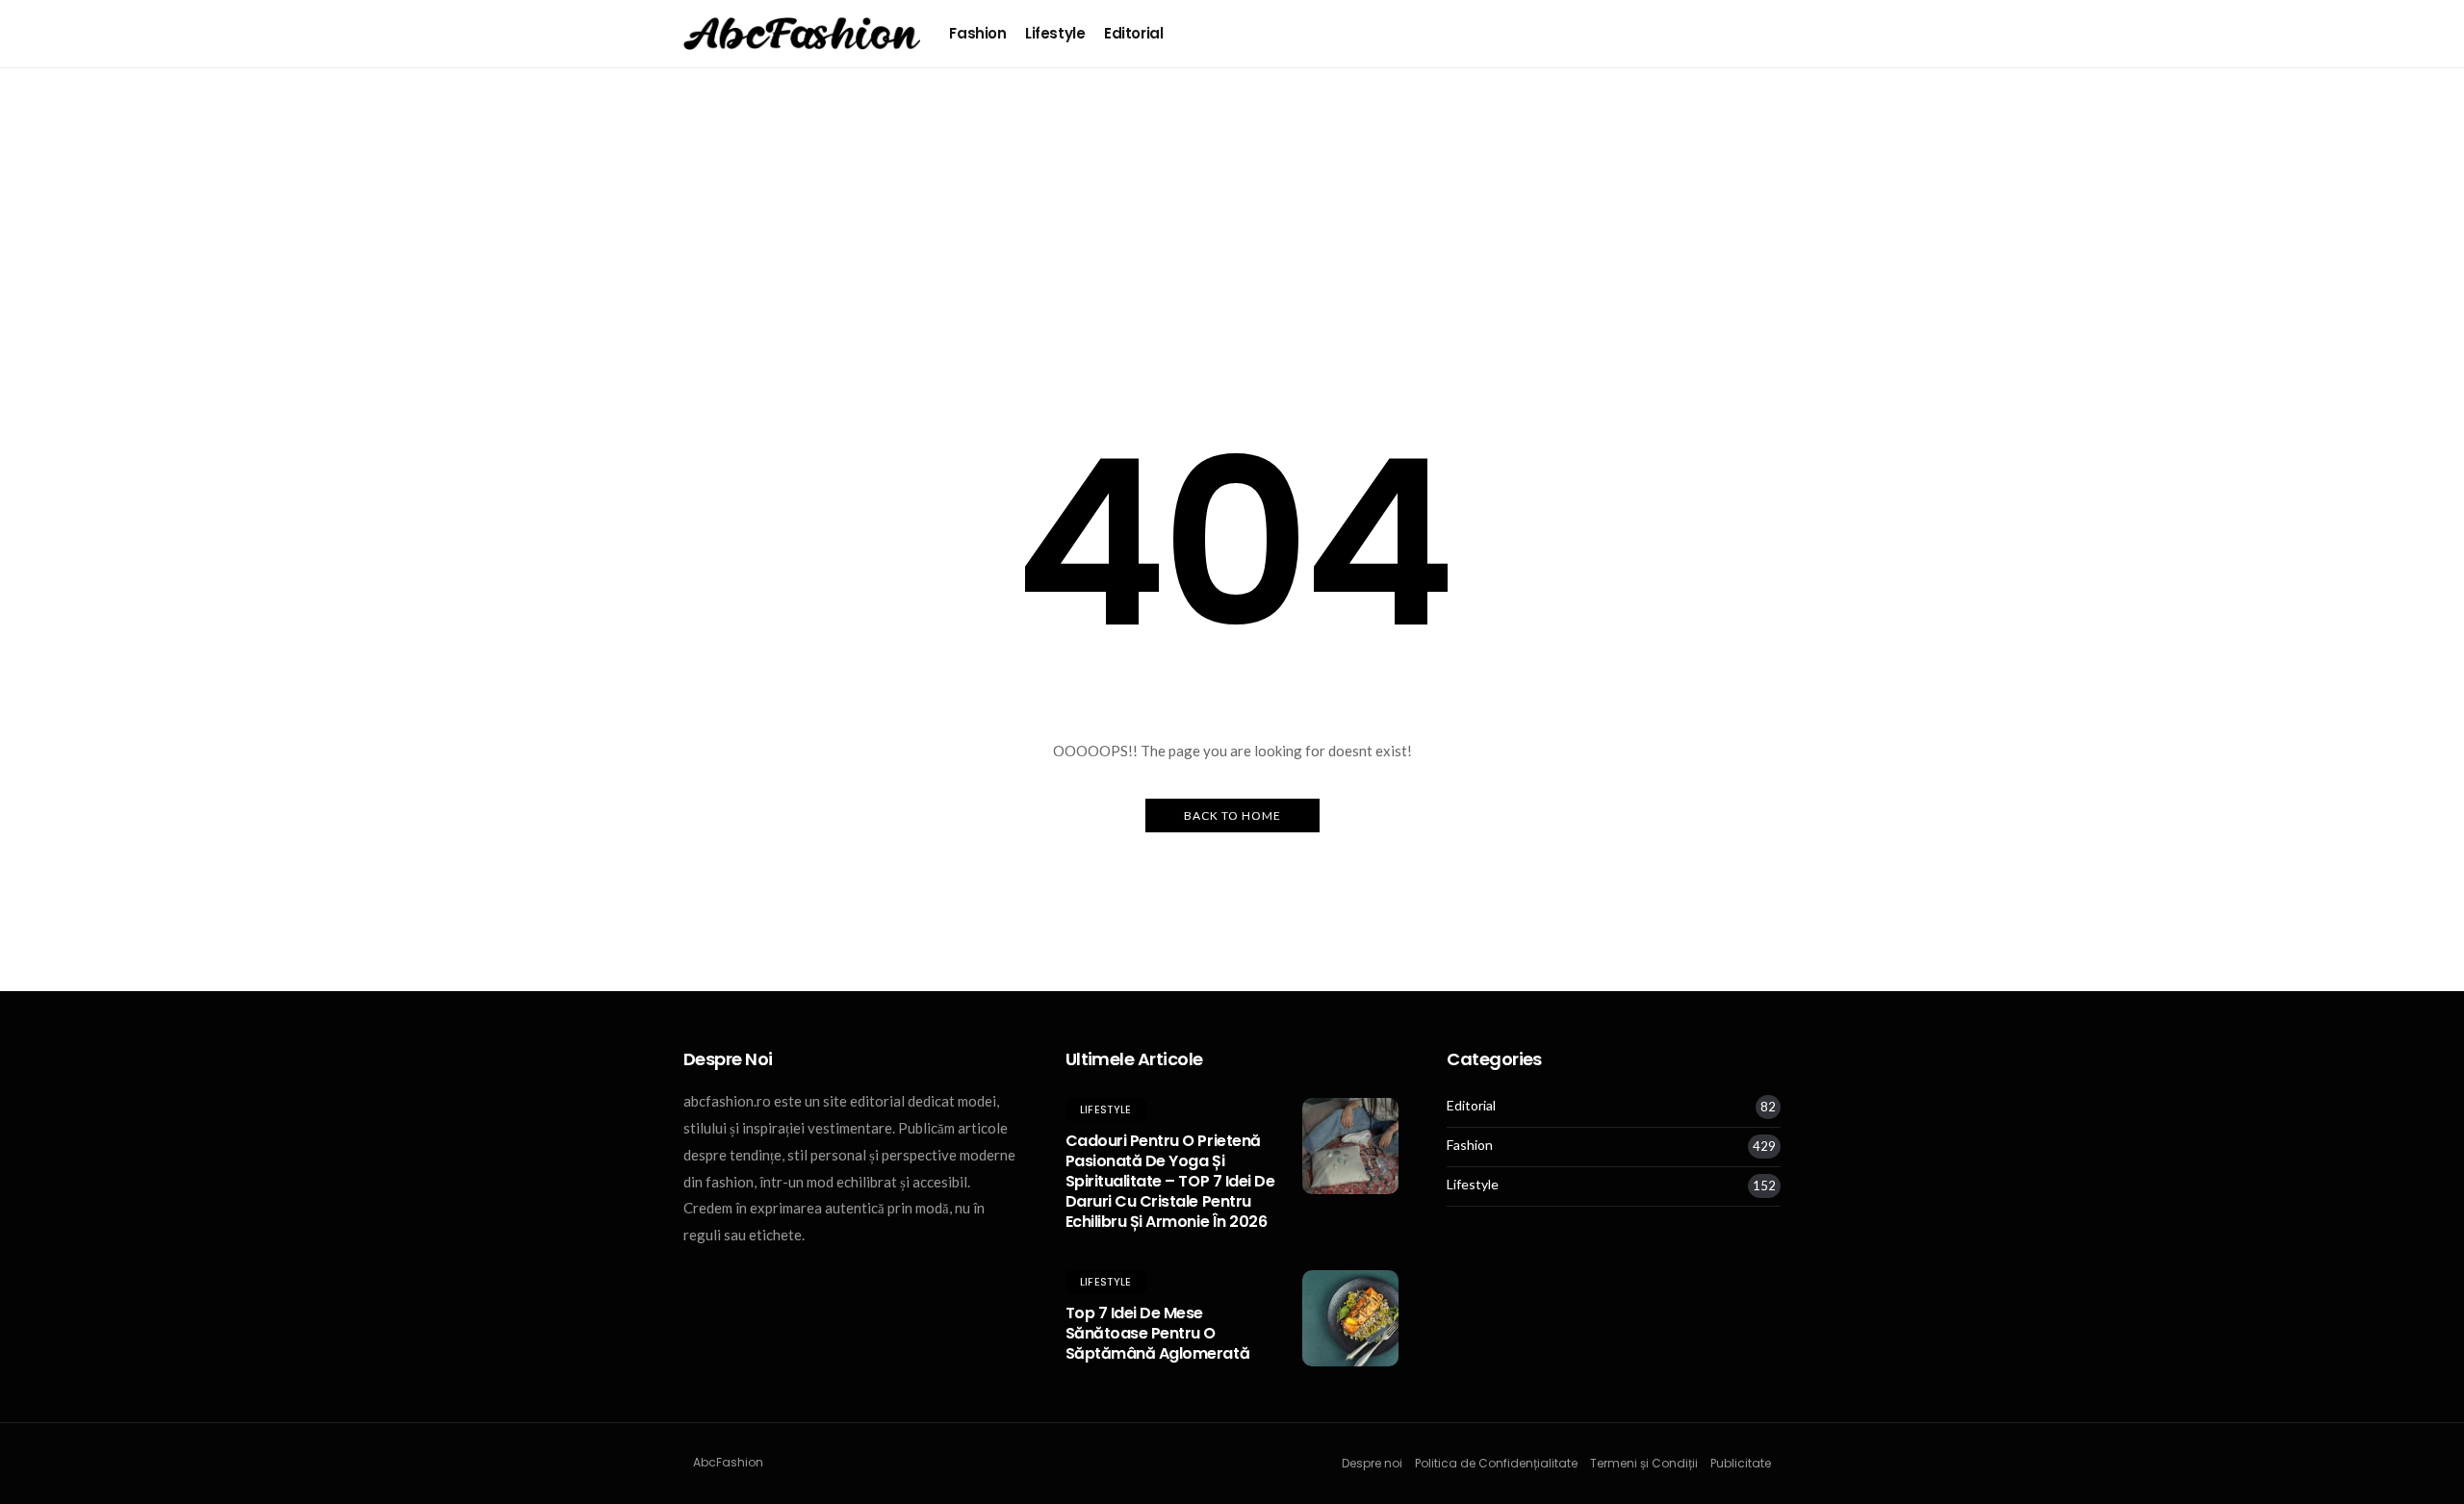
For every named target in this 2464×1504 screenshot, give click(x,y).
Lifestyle (1055, 33)
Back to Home (1232, 816)
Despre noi (1372, 1463)
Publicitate (1741, 1463)
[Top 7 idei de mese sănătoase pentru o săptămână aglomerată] (1350, 1318)
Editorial (1133, 33)
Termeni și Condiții (1644, 1463)
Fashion (977, 33)
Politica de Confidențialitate (1496, 1463)
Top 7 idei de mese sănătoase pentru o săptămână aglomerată (1157, 1333)
